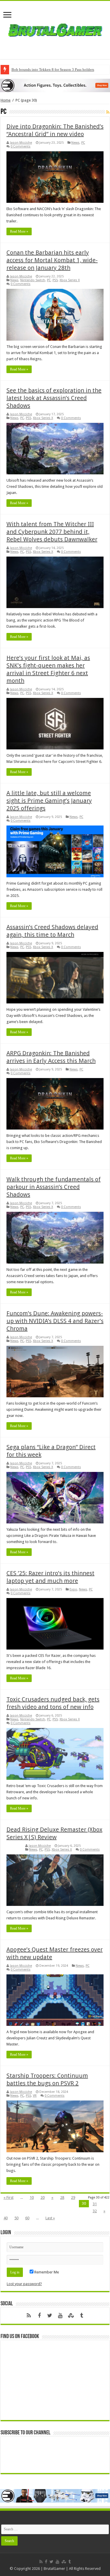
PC (83, 143)
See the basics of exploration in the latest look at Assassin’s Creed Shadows (54, 398)
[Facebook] (39, 2316)
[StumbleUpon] (71, 2316)
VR (35, 2096)
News (75, 143)
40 (6, 2218)
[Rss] (29, 2316)
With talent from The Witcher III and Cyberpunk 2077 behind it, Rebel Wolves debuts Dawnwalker (52, 532)
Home (6, 100)
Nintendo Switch (33, 280)
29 (73, 2197)
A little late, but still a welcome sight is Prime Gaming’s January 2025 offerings (49, 801)
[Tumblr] (82, 2316)
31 (95, 2204)
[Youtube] (60, 2316)
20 (43, 2197)
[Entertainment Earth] (55, 85)
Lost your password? (24, 2284)
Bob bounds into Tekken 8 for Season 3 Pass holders (53, 69)
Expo (73, 1589)
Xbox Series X (70, 280)
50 (16, 2218)
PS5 (55, 280)
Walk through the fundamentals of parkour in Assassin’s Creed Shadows (54, 1187)
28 (62, 2197)
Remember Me (46, 2272)
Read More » (19, 231)
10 (32, 2197)
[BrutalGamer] (55, 29)
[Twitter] (50, 2316)
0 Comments (21, 146)
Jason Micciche (21, 143)
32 (95, 2211)
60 (27, 2218)
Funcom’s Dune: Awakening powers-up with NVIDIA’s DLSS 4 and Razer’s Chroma (55, 1321)
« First (9, 2197)
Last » (50, 2218)
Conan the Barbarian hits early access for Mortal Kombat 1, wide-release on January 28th (52, 260)
